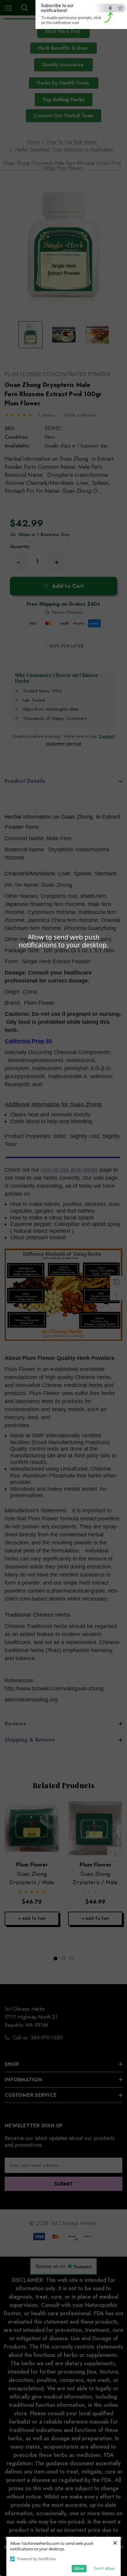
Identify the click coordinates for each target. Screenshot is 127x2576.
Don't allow (104, 2568)
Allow (79, 2568)
